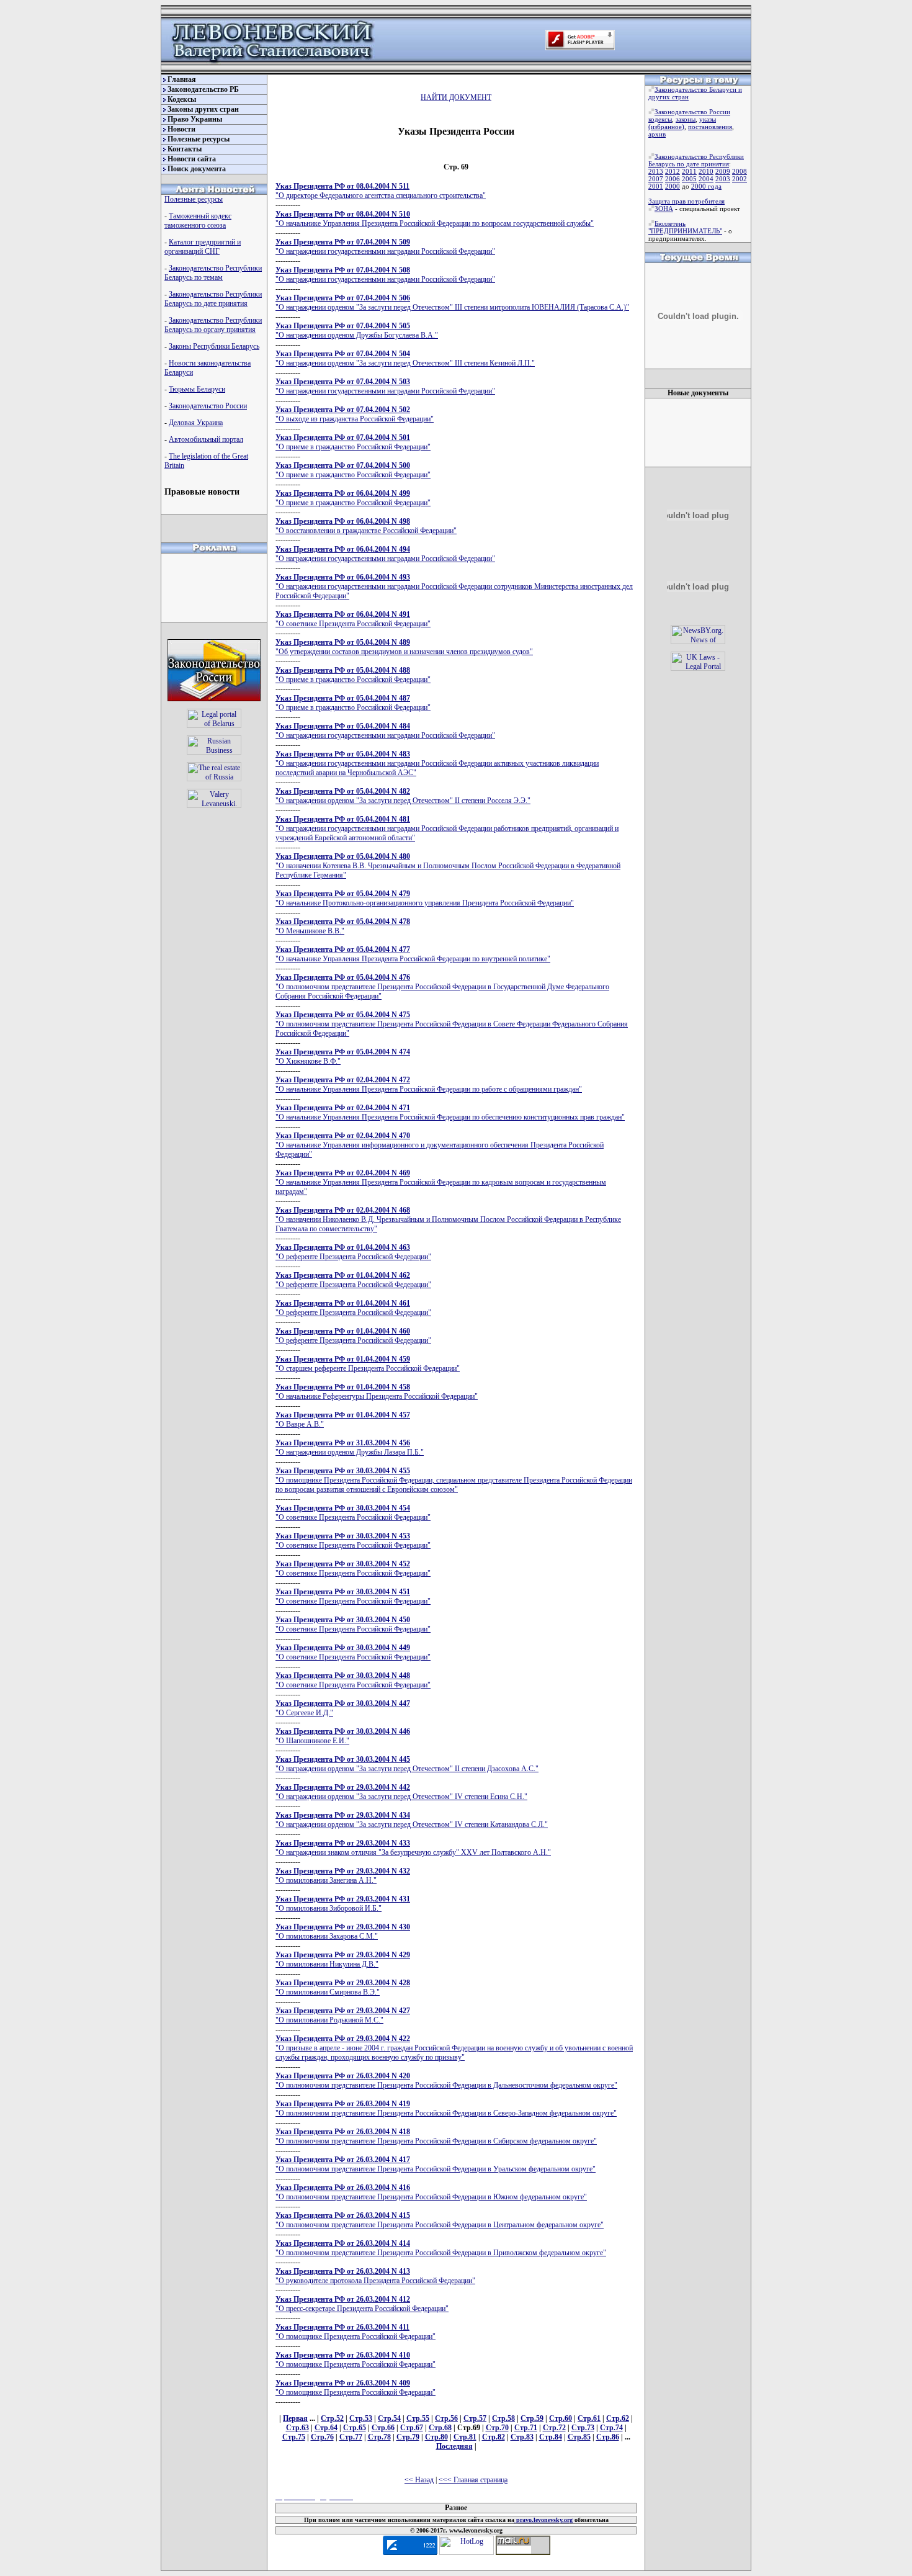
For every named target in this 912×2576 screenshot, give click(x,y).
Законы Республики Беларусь (214, 346)
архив (657, 134)
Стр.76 (322, 2437)
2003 (723, 179)
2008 (740, 171)
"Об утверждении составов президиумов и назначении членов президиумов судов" (404, 647)
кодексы (660, 119)
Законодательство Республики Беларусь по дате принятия (213, 299)
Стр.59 (532, 2418)
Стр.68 (440, 2428)
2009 (723, 171)
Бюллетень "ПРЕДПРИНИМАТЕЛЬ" (685, 227)
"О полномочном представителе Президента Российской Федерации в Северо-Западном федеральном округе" (446, 2108)
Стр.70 (497, 2428)
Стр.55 (418, 2418)
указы (708, 119)
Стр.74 (611, 2428)
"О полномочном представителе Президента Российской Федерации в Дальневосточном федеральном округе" (446, 2080)
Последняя (454, 2446)
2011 (689, 171)
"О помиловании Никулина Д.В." (343, 1959)
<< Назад (419, 2480)
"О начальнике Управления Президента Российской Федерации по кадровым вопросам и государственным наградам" (441, 1182)
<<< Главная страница (473, 2480)
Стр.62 (618, 2418)
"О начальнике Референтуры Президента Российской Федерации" (377, 1392)
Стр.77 (351, 2437)
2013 (656, 171)
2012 (673, 171)
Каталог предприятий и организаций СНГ (203, 247)
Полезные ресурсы (199, 139)
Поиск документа (197, 169)
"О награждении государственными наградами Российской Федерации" (385, 247)
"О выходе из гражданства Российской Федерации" (355, 414)
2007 (656, 179)
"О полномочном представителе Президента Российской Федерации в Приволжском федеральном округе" (441, 2248)
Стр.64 (326, 2428)
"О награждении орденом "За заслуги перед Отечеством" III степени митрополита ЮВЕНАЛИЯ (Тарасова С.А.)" (452, 303)
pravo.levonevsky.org (543, 2520)
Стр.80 (436, 2437)
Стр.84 (551, 2437)
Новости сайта (192, 159)
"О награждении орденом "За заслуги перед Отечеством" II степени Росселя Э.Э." (403, 796)
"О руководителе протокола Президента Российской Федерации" (375, 2276)
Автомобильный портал (206, 439)
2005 (689, 179)
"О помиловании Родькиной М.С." (343, 2015)
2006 (673, 179)
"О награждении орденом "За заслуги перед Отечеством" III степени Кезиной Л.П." (405, 358)
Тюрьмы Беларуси (197, 389)
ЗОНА (664, 209)
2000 (673, 186)
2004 (706, 179)
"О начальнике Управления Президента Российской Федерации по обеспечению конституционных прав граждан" (450, 1112)
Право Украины (195, 119)
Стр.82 (494, 2437)
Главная (182, 79)
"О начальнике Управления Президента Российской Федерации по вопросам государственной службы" (435, 219)
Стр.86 (608, 2437)
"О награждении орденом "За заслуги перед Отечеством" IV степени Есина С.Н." (401, 1792)
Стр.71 (526, 2428)
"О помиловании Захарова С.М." (343, 1932)
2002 (740, 179)
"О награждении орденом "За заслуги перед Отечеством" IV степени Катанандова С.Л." (412, 1820)
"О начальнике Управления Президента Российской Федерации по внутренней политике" (413, 954)
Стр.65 (355, 2428)
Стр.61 (589, 2418)
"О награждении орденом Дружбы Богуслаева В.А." (357, 330)
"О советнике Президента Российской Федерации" (353, 619)
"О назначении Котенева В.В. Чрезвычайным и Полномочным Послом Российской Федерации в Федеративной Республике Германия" (448, 866)
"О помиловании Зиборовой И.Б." (343, 1904)
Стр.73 (583, 2428)
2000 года (706, 186)
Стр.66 (383, 2428)
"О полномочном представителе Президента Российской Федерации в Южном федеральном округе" (431, 2192)
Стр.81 (465, 2437)
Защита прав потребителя (686, 201)
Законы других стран (203, 109)
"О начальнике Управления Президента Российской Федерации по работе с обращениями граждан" (429, 1084)
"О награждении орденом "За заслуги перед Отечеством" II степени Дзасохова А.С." (407, 1764)
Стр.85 (579, 2437)
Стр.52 (332, 2418)
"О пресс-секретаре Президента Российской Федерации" (362, 2304)
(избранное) (666, 127)
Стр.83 (522, 2437)
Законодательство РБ (203, 89)
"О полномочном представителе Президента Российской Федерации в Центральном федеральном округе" (440, 2220)
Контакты (185, 149)
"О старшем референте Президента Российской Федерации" (368, 1364)
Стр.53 (361, 2418)
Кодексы (182, 99)
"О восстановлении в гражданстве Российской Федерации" (366, 526)
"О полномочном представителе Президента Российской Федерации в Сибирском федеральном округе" (436, 2136)
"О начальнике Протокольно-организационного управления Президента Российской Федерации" (425, 898)
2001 (656, 186)
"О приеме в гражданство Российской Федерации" (353, 442)
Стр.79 (408, 2437)
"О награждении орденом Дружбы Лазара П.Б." (350, 1447)
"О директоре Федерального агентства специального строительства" (381, 191)
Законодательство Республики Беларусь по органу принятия (213, 325)
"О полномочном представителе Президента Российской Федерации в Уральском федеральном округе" (436, 2164)
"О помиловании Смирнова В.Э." (343, 1987)
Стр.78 (379, 2437)
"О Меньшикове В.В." (343, 926)
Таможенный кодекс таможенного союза (198, 221)
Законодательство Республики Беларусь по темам (213, 273)
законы (686, 119)
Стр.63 (297, 2428)
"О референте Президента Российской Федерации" (353, 1252)
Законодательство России (208, 406)
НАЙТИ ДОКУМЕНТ (456, 97)
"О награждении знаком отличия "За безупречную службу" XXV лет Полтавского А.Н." (413, 1848)
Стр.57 (475, 2418)
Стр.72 (554, 2428)
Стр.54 (389, 2418)
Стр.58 (503, 2418)
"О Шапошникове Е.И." (343, 1736)
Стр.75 (294, 2437)
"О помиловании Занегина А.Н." (343, 1876)
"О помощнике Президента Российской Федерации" (355, 2332)
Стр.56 (446, 2418)
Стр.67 (412, 2428)
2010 (706, 171)
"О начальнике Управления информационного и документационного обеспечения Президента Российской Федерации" (440, 1145)
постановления (710, 127)
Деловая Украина (196, 423)
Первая (295, 2418)
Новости (181, 129)
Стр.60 (561, 2418)
